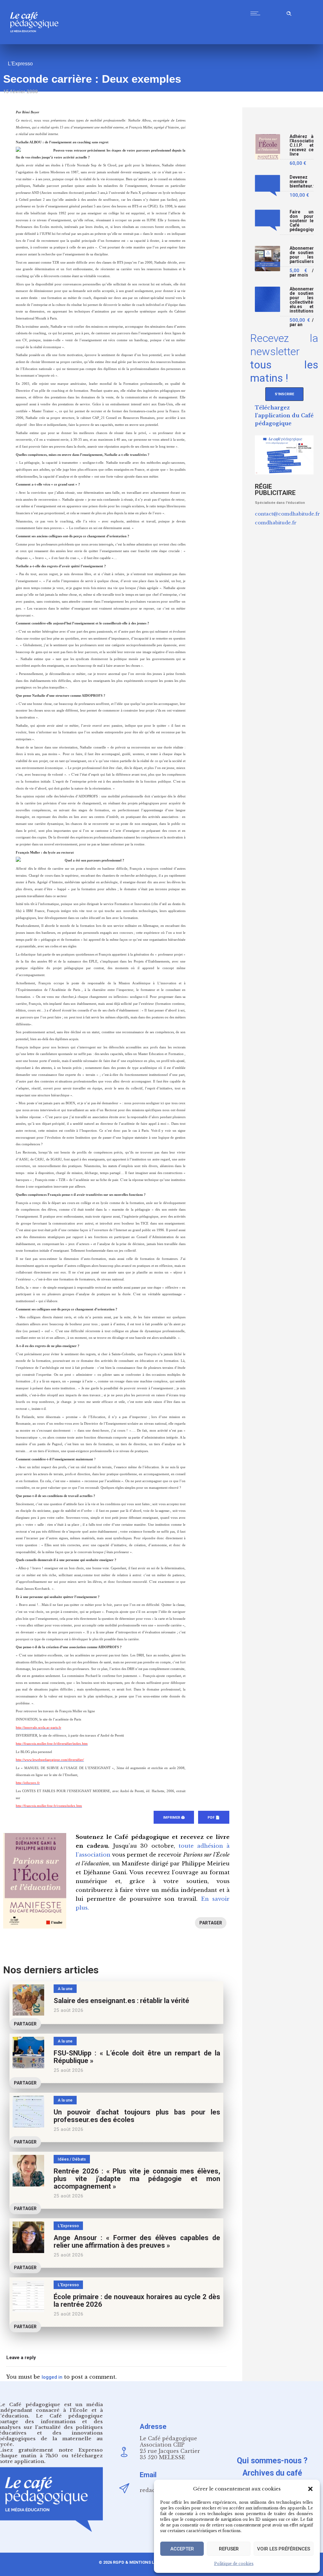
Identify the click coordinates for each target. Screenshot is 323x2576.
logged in (52, 2377)
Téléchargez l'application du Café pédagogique (284, 415)
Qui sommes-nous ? (272, 2461)
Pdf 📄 (214, 1818)
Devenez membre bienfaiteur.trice (302, 182)
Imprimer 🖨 (174, 1818)
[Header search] (289, 12)
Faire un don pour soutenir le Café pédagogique (302, 221)
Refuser (229, 2549)
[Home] (37, 42)
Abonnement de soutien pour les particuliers (302, 255)
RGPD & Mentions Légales (141, 2562)
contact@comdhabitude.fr (287, 514)
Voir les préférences (284, 2549)
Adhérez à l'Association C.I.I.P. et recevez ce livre (302, 145)
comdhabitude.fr (276, 523)
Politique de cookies (234, 2564)
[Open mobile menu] (257, 13)
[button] (310, 2489)
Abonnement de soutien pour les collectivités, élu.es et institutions (302, 300)
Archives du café (272, 2473)
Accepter (182, 2549)
